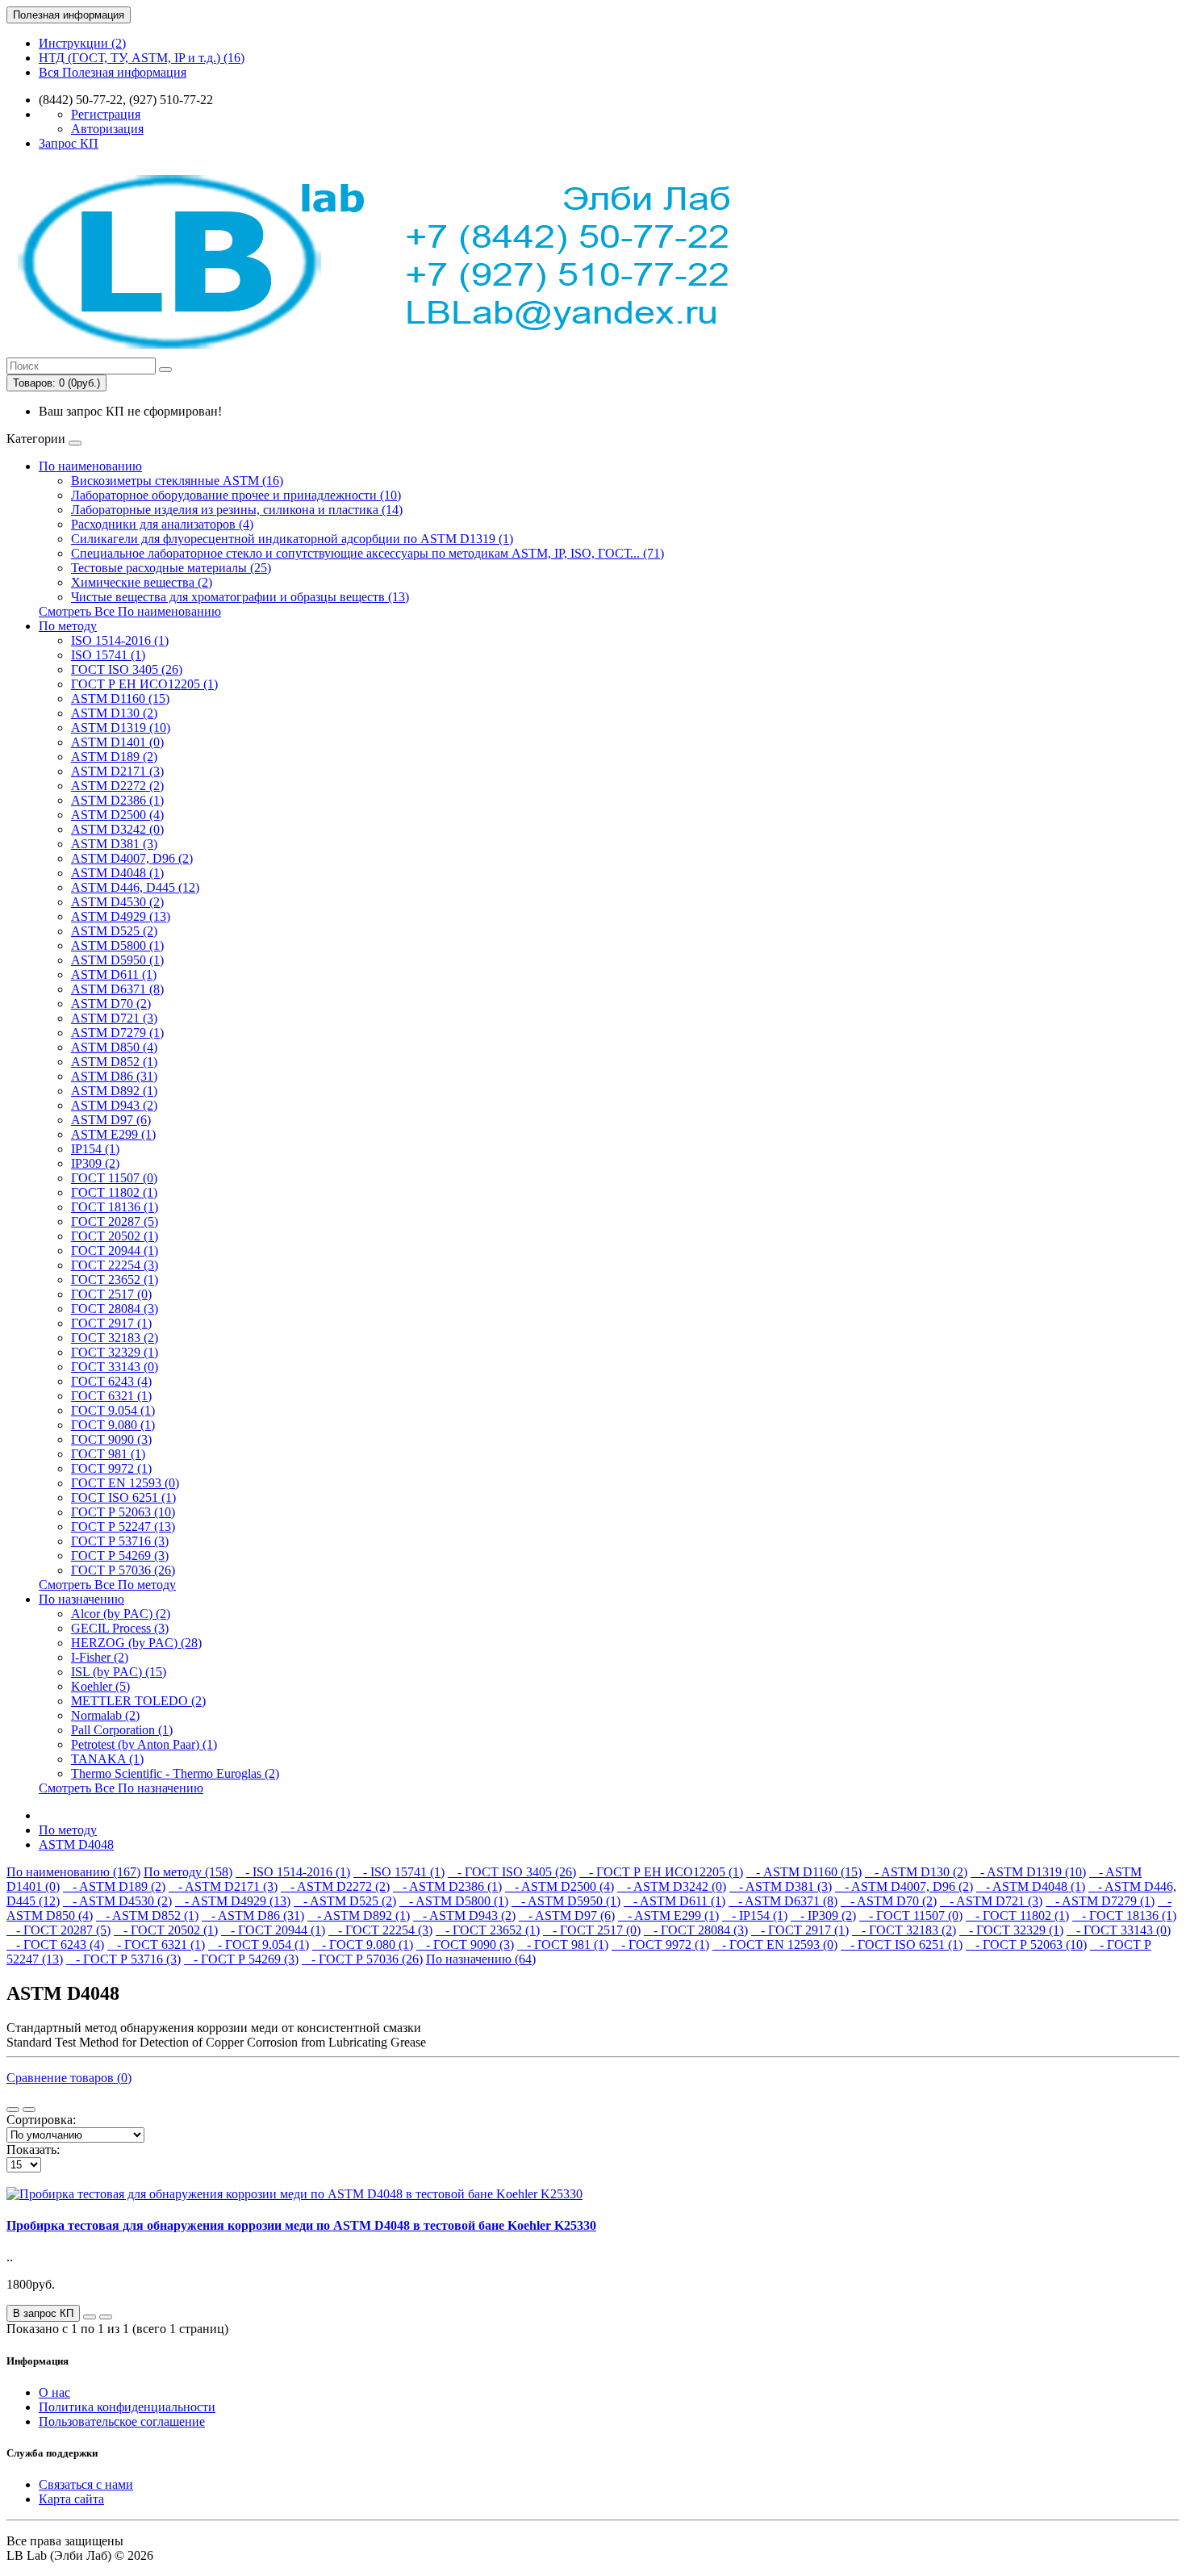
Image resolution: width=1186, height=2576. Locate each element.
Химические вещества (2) (142, 582)
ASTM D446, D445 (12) (135, 887)
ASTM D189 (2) (114, 757)
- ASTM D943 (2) (464, 1915)
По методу (68, 626)
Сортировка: (41, 2120)
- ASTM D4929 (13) (233, 1901)
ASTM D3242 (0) (117, 829)
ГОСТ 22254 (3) (115, 1265)
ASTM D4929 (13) (121, 916)
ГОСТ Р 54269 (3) (120, 1556)
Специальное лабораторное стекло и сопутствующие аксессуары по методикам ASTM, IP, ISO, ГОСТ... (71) (367, 553)
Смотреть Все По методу (107, 1585)
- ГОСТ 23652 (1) (488, 1930)
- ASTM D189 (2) (114, 1886)
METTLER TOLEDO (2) (138, 1701)
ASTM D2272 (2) (117, 786)
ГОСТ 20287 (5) (115, 1221)
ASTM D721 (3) (114, 1018)
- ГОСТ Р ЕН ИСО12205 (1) (661, 1872)
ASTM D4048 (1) (117, 873)
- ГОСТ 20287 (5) (58, 1930)
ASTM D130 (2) (114, 713)
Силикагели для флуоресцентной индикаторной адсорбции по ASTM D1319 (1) (292, 539)
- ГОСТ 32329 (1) (1011, 1930)
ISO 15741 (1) (108, 655)
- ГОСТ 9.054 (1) (259, 1945)
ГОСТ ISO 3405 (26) (127, 669)
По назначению (81, 1599)
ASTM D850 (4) (114, 1047)
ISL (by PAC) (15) (119, 1672)
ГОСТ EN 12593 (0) (125, 1483)
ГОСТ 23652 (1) (115, 1280)
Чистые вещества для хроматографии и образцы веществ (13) (240, 597)
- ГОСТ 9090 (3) (465, 1945)
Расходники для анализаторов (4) (162, 524)
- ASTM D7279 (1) (1100, 1901)
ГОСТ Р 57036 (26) (123, 1570)
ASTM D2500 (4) (117, 815)
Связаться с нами (86, 2484)
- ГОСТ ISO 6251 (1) (902, 1945)
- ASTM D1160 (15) (804, 1872)
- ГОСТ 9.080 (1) (363, 1945)
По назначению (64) (481, 1959)
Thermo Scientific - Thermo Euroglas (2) (175, 1773)
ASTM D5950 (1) (117, 960)
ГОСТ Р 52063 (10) (123, 1512)
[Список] (13, 2110)
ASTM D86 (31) (114, 1076)
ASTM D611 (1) (114, 974)
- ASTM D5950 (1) (566, 1901)
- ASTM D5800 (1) (454, 1901)
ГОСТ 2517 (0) (111, 1294)
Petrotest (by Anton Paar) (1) (144, 1744)
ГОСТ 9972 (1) (111, 1468)
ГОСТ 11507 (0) (114, 1178)
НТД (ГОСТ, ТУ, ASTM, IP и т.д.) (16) (142, 58)
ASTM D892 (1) (114, 1091)
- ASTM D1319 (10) (1028, 1872)
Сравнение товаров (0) (69, 2078)
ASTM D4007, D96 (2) (132, 858)
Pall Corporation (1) (122, 1730)
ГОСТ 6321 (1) (111, 1396)
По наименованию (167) (73, 1872)
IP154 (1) (95, 1149)
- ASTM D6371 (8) (783, 1901)
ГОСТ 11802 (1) (114, 1192)
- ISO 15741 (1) (399, 1872)
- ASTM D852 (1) (147, 1915)
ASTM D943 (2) (114, 1105)
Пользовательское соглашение (122, 2421)
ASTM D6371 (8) (117, 989)
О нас (54, 2392)
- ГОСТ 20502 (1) (166, 1930)
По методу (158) (188, 1872)
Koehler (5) (100, 1686)
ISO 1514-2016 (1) (120, 640)
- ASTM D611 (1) (674, 1901)
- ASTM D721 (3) (991, 1901)
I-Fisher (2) (100, 1657)
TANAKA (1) (107, 1759)
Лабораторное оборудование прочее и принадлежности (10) (236, 495)
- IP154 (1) (755, 1915)
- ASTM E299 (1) (668, 1915)
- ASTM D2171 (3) (223, 1886)
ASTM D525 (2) (114, 931)
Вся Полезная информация (113, 72)
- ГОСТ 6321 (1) (156, 1945)
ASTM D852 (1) (114, 1062)
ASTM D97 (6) (111, 1120)
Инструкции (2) (82, 43)
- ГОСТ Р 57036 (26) (362, 1959)
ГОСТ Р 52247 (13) (123, 1526)
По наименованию (90, 466)
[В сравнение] (106, 2317)
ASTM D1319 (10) (121, 728)
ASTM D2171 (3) (117, 771)
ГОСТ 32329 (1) (115, 1352)
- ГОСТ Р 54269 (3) (241, 1959)
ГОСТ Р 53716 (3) (120, 1541)
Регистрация (106, 114)
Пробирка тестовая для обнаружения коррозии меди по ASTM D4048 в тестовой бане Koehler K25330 (301, 2225)
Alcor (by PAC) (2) (121, 1614)
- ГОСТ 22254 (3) (380, 1930)
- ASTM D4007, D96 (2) (904, 1886)
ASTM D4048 (76, 1844)
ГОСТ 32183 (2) (115, 1338)
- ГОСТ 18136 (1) (1124, 1915)
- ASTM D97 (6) (567, 1915)
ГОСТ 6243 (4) (111, 1381)
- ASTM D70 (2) (889, 1901)
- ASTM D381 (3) (781, 1886)
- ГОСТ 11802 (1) (1017, 1915)
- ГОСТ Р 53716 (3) (123, 1959)
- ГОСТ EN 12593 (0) (775, 1945)
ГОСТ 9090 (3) (111, 1439)
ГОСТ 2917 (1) (111, 1323)
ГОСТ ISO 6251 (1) (123, 1497)
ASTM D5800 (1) (117, 945)
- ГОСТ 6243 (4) (55, 1945)
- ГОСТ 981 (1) (563, 1945)
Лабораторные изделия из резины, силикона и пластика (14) (237, 510)
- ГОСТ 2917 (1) (800, 1930)
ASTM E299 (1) (113, 1134)
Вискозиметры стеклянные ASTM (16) (177, 481)
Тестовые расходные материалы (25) (171, 568)
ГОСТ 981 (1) (108, 1454)
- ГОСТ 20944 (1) (273, 1930)
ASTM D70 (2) (111, 1004)
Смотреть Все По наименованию (130, 611)
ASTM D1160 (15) (120, 698)
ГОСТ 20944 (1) (115, 1250)
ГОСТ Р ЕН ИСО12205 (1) (144, 684)
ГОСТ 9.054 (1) (113, 1410)
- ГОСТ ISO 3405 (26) (512, 1872)
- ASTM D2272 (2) (335, 1886)
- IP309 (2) (823, 1915)
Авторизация (107, 129)
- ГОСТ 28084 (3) (696, 1930)
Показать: (33, 2149)
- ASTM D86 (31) (253, 1915)
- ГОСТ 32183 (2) (904, 1930)
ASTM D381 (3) (114, 844)
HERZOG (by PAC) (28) (136, 1643)
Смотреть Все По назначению (121, 1788)
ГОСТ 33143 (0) (115, 1367)
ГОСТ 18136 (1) (115, 1207)
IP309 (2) (95, 1163)
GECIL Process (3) (120, 1628)
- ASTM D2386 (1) (447, 1886)
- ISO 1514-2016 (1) (293, 1872)
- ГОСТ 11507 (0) (911, 1915)
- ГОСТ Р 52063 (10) (1026, 1945)
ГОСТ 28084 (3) (115, 1309)
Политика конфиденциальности (127, 2407)
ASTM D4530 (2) (117, 902)
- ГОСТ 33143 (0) (1119, 1930)
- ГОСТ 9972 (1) (660, 1945)
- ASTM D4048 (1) (1031, 1886)
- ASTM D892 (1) (359, 1915)
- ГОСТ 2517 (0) (592, 1930)
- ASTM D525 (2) (345, 1901)
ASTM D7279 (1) (117, 1033)
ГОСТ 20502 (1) (115, 1236)
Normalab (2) (105, 1715)
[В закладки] (90, 2317)
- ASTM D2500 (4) (560, 1886)
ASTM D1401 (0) (117, 742)
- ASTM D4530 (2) (117, 1901)
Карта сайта (71, 2499)
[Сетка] (29, 2110)
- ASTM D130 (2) (916, 1872)
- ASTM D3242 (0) (672, 1886)
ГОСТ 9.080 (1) (113, 1425)
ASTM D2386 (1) (117, 800)
